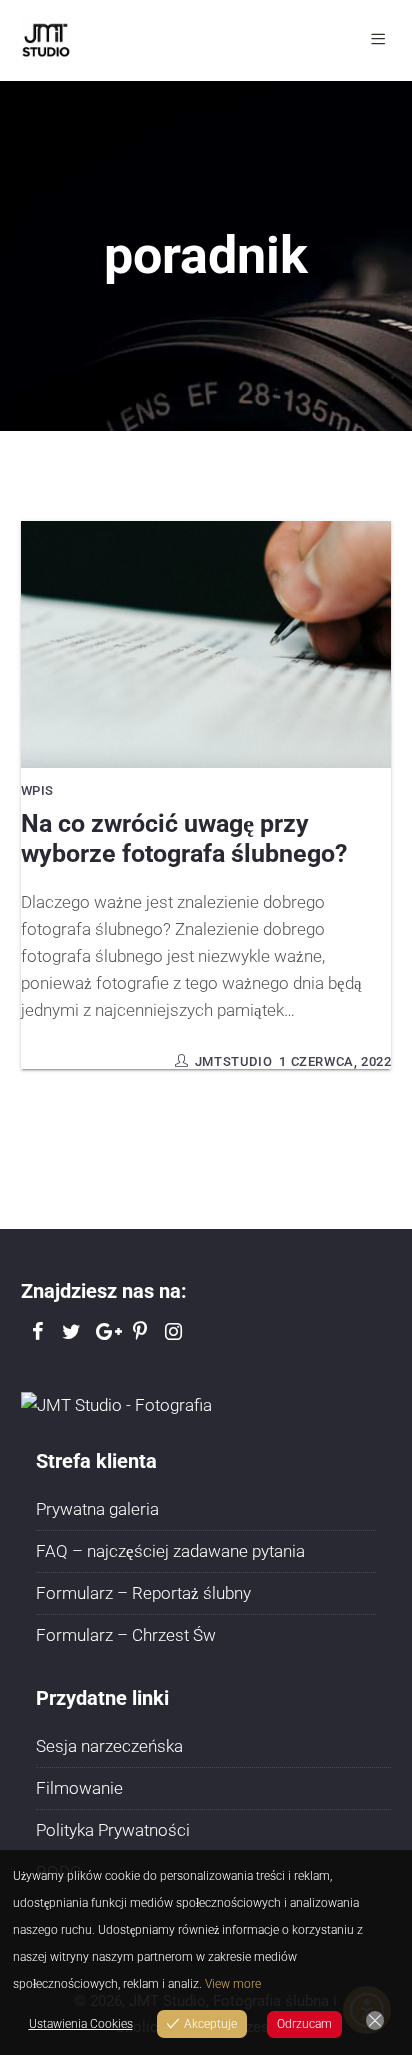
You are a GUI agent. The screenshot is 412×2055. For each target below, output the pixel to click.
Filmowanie (79, 1788)
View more (233, 1984)
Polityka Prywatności (113, 1830)
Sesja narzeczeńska (109, 1746)
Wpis (37, 790)
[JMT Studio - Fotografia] (116, 1404)
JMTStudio (233, 1061)
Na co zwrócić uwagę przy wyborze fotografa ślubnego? (184, 838)
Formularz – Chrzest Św (126, 1635)
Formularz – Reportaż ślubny (143, 1593)
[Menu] (381, 40)
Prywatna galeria (97, 1509)
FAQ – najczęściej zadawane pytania (170, 1551)
